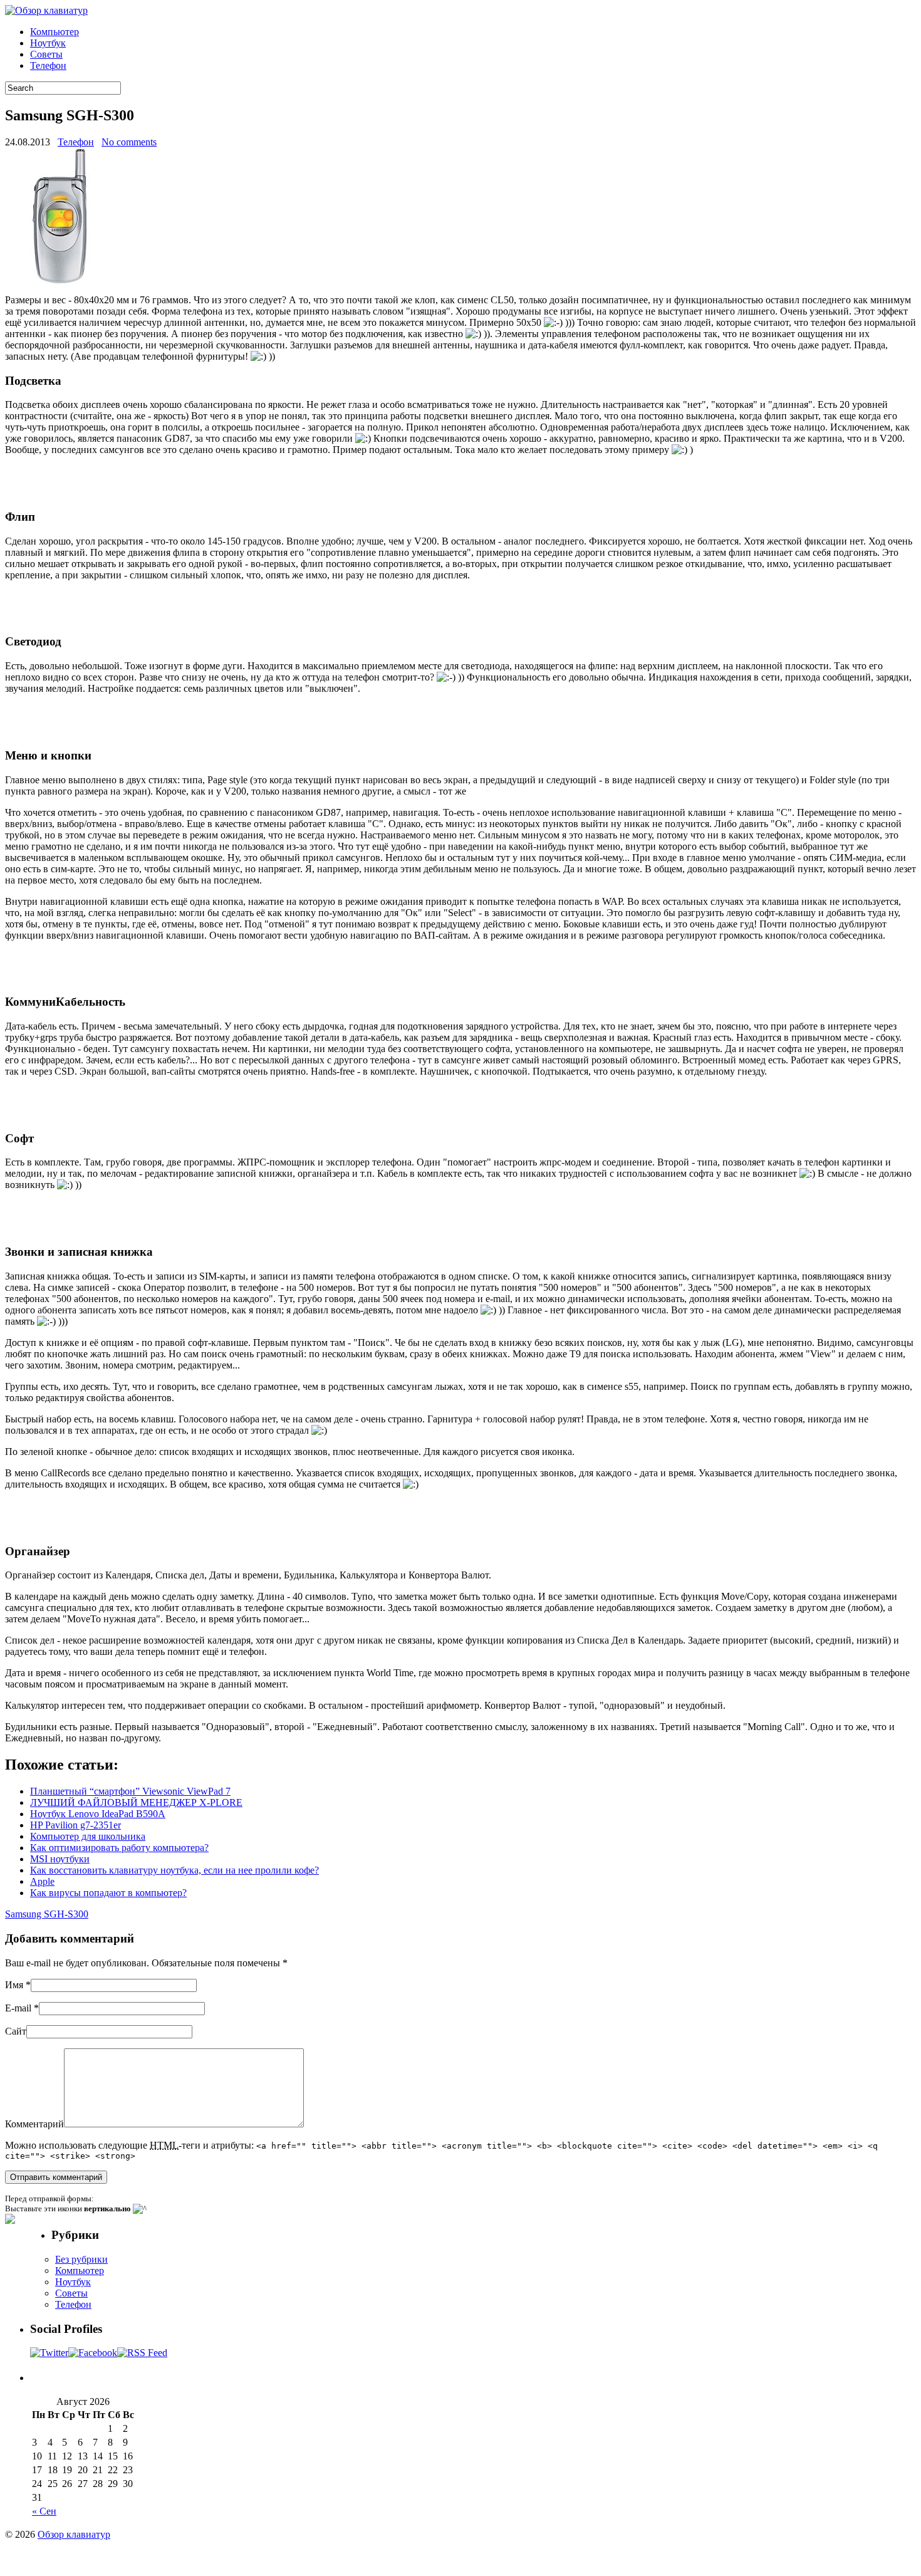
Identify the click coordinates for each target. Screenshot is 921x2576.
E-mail (18, 2008)
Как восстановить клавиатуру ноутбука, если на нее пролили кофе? (174, 1870)
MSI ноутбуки (60, 1859)
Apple (42, 1881)
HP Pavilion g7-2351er (75, 1825)
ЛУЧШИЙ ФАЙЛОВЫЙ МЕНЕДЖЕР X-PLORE (136, 1802)
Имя (14, 1985)
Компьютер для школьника (88, 1836)
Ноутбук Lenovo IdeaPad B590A (98, 1814)
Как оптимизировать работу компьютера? (119, 1848)
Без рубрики (81, 2259)
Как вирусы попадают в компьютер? (108, 1893)
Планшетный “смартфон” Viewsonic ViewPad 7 (130, 1791)
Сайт (16, 2031)
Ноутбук (48, 43)
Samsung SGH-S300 (47, 1914)
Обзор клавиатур (74, 2534)
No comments (129, 142)
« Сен (44, 2511)
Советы (46, 54)
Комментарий (34, 2124)
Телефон (48, 65)
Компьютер (55, 32)
